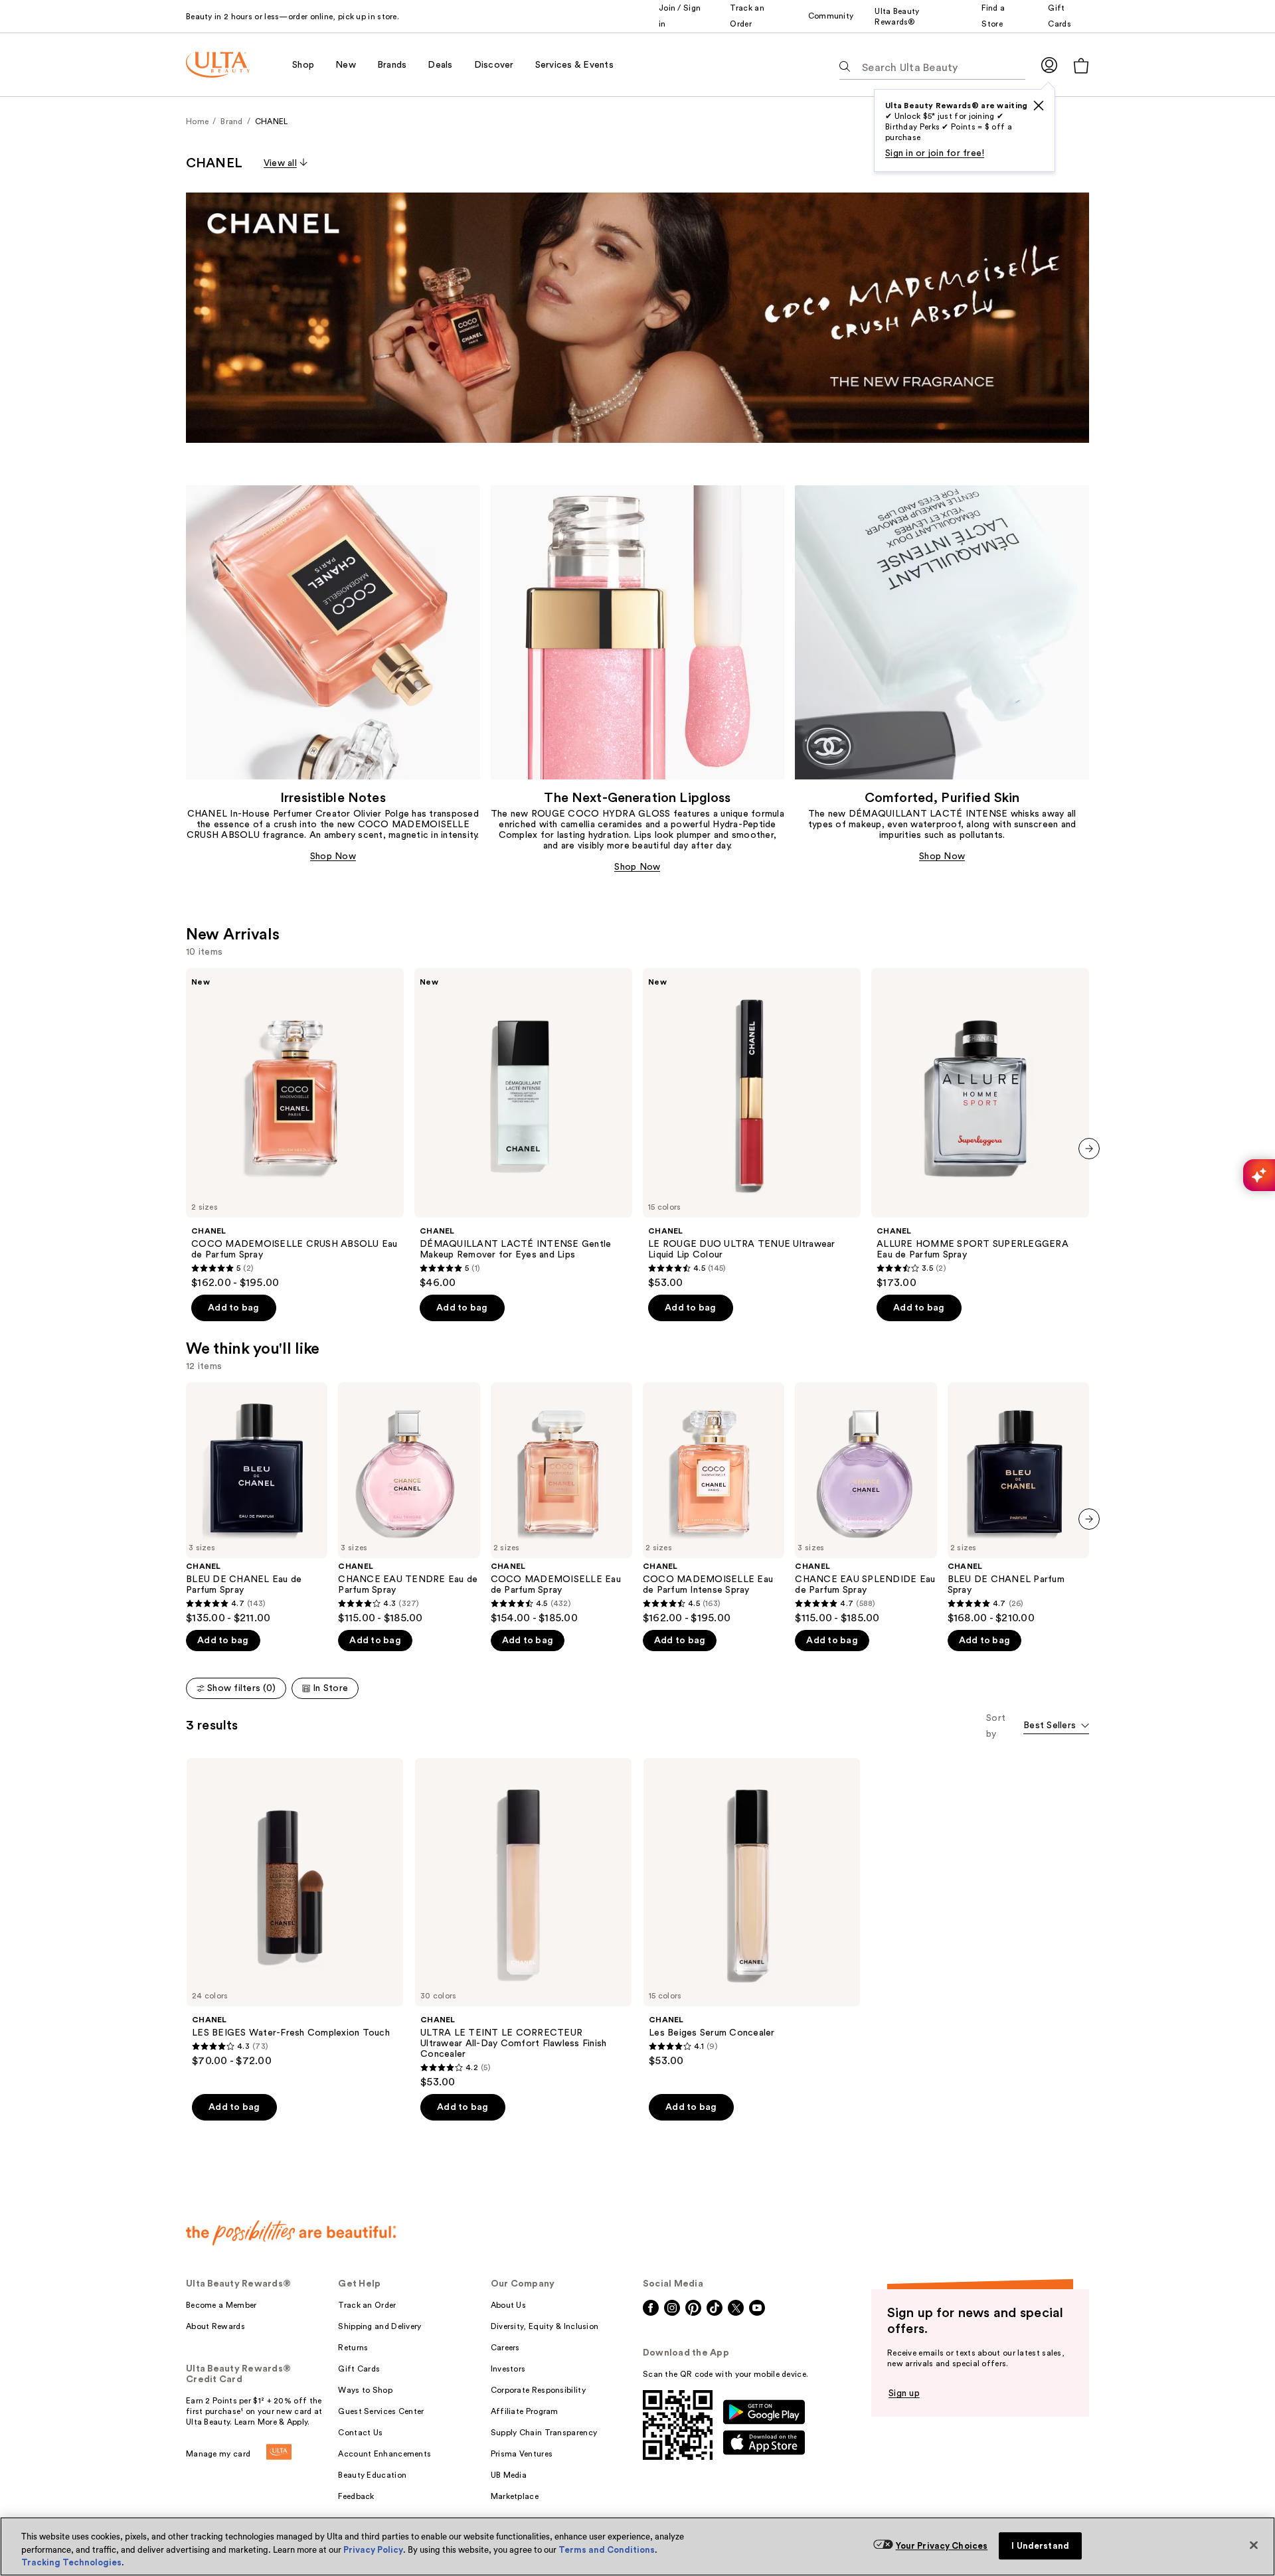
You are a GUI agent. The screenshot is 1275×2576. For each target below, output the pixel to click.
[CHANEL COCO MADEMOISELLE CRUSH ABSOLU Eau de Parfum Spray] (295, 1129)
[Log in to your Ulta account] (1049, 65)
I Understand (1040, 2546)
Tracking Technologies (71, 2562)
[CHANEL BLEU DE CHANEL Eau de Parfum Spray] (257, 1503)
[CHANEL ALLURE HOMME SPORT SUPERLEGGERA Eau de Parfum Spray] (980, 1129)
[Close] (1254, 2545)
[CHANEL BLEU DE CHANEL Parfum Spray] (1018, 1503)
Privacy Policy (373, 2550)
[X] (1039, 106)
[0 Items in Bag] (1081, 65)
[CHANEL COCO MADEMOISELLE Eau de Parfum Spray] (561, 1503)
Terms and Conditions (607, 2550)
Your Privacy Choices (942, 2546)
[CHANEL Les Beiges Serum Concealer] (752, 1913)
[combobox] (1056, 1727)
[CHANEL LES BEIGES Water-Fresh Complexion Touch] (295, 1913)
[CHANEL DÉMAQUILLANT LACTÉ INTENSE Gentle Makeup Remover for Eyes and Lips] (523, 1129)
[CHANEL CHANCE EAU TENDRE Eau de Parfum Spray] (409, 1503)
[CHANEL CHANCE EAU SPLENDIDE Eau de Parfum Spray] (866, 1503)
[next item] (1089, 1149)
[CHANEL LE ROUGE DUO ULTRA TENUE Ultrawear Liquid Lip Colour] (752, 1129)
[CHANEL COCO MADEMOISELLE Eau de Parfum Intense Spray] (714, 1503)
